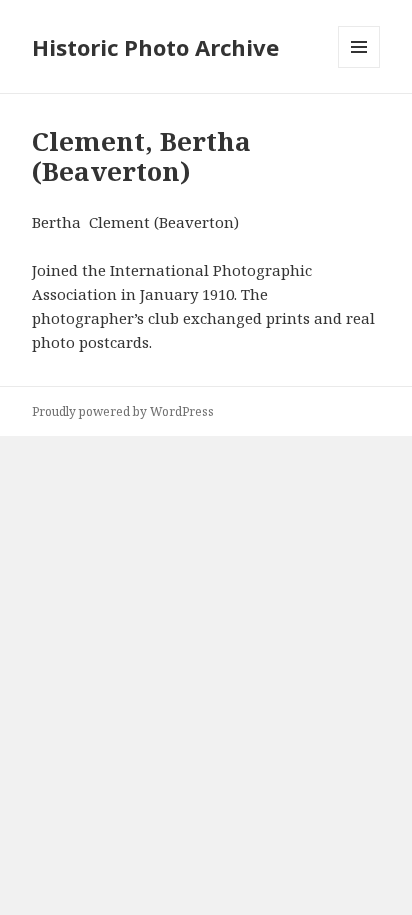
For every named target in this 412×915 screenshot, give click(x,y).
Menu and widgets (359, 67)
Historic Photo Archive (155, 47)
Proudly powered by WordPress (123, 411)
